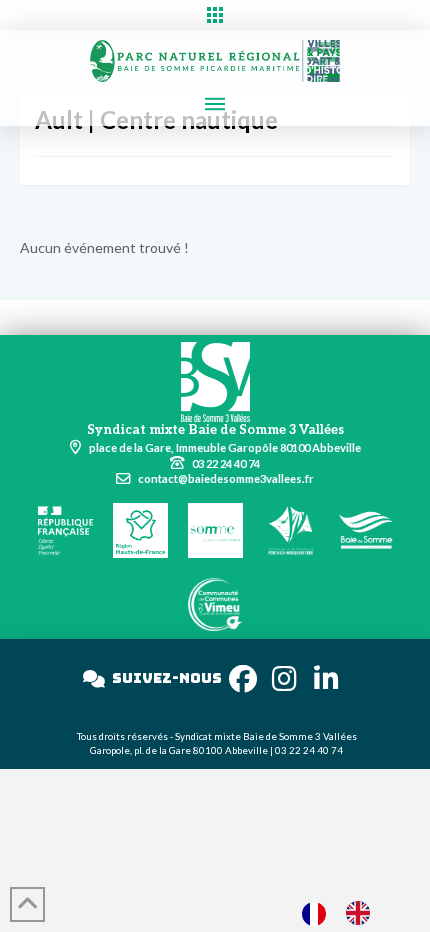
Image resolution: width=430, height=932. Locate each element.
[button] (215, 15)
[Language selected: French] (346, 912)
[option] (363, 913)
